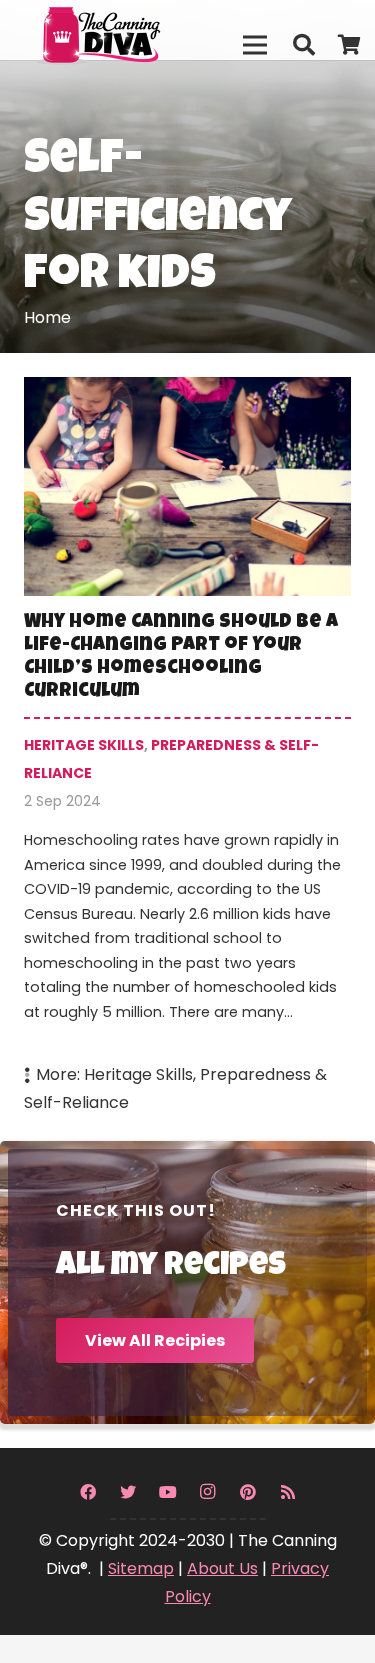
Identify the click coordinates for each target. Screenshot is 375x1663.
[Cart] (350, 45)
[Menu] (255, 45)
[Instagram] (208, 1492)
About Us (222, 1568)
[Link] (141, 30)
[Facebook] (88, 1492)
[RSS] (288, 1492)
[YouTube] (168, 1492)
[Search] (303, 45)
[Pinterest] (248, 1492)
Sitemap (141, 1568)
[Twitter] (128, 1492)
